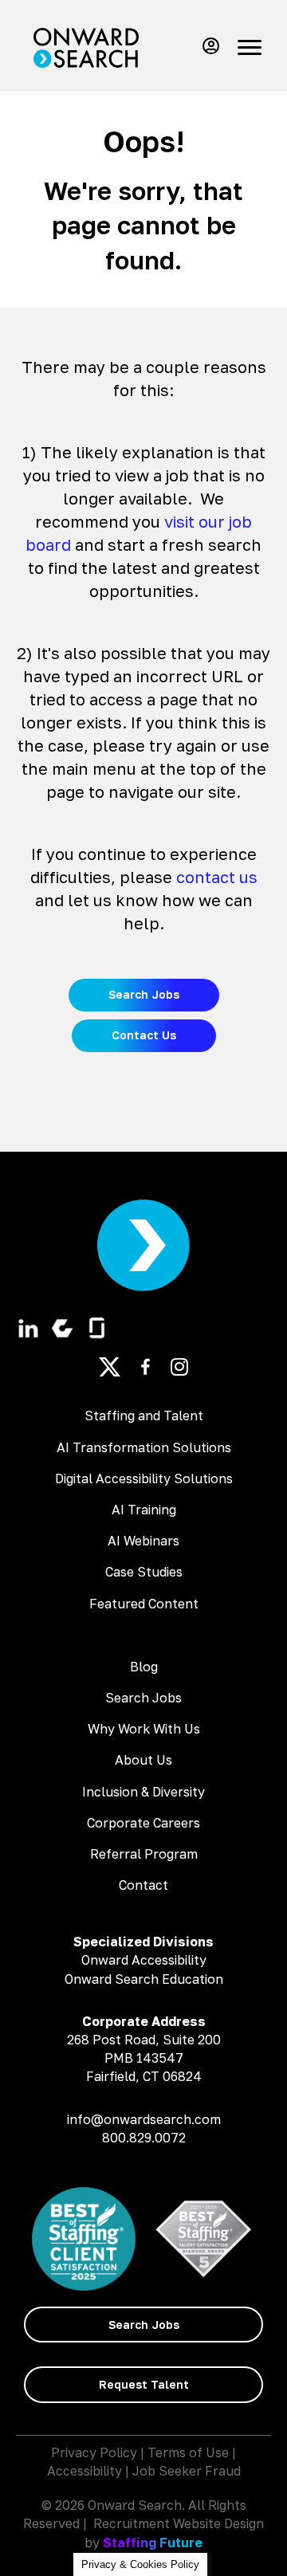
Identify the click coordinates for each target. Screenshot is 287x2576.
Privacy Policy (94, 2452)
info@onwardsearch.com (144, 2119)
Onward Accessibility (144, 1960)
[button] (208, 46)
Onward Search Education (144, 1979)
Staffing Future (153, 2543)
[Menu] (250, 48)
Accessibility (85, 2471)
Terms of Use (188, 2452)
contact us (217, 877)
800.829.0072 (144, 2138)
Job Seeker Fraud (187, 2471)
